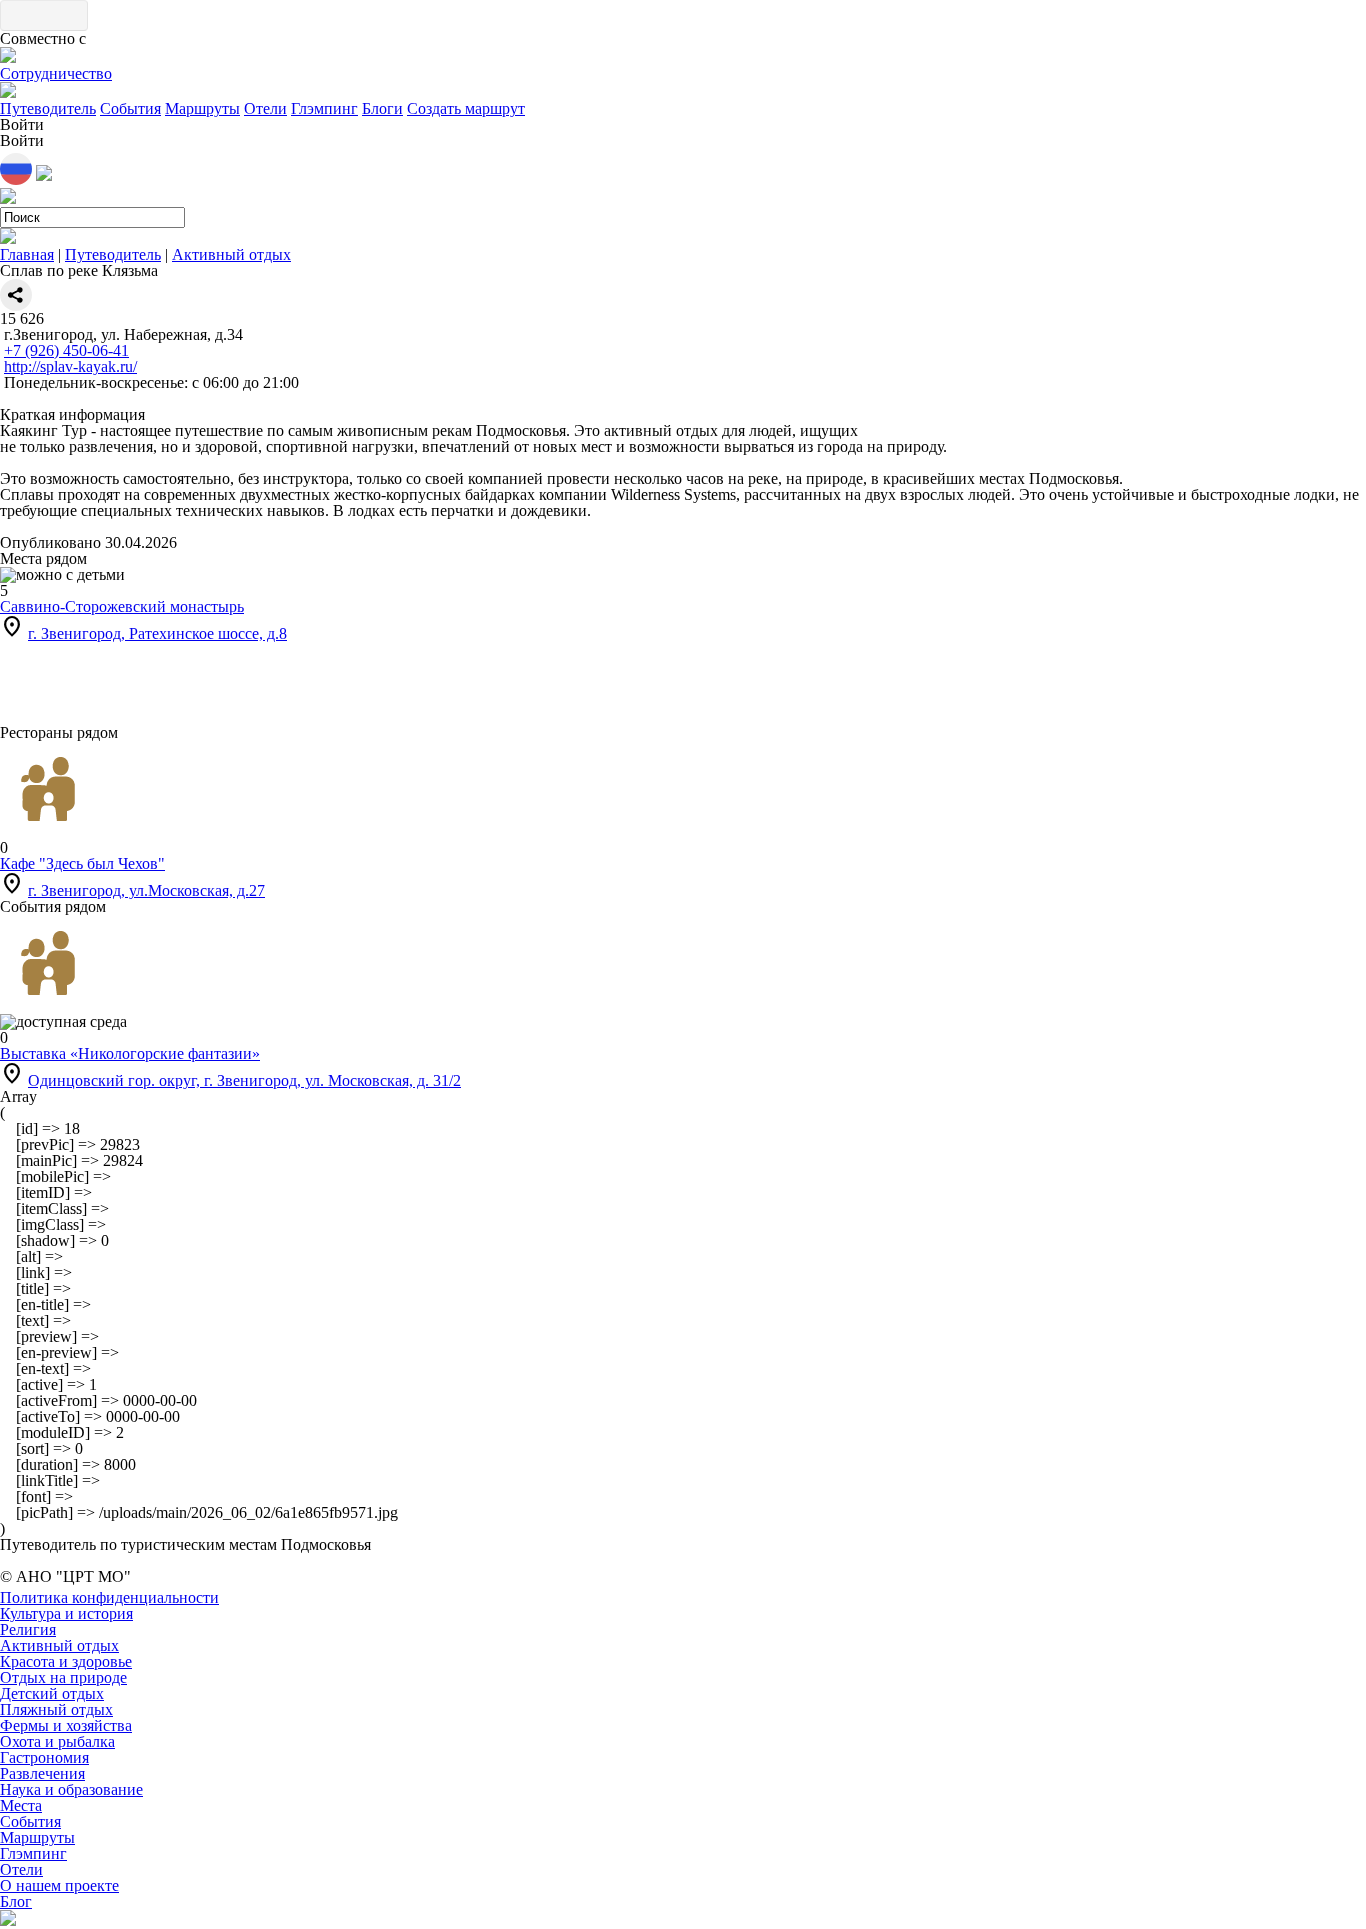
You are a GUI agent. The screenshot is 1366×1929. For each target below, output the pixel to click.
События (130, 108)
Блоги (382, 108)
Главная (27, 254)
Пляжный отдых (56, 1709)
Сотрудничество (56, 73)
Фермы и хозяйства (66, 1725)
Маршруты (202, 108)
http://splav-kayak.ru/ (70, 366)
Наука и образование (71, 1789)
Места (21, 1805)
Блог (16, 1901)
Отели (265, 108)
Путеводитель (48, 108)
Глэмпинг (324, 108)
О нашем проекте (59, 1885)
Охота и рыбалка (57, 1741)
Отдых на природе (63, 1677)
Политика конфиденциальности (109, 1597)
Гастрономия (44, 1757)
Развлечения (42, 1773)
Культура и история (66, 1613)
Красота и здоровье (66, 1661)
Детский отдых (52, 1693)
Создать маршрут (466, 108)
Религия (28, 1629)
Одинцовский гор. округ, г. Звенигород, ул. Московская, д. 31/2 (244, 1080)
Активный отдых (231, 254)
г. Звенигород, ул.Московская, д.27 (146, 890)
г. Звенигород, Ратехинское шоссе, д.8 (157, 633)
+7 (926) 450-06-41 (66, 350)
